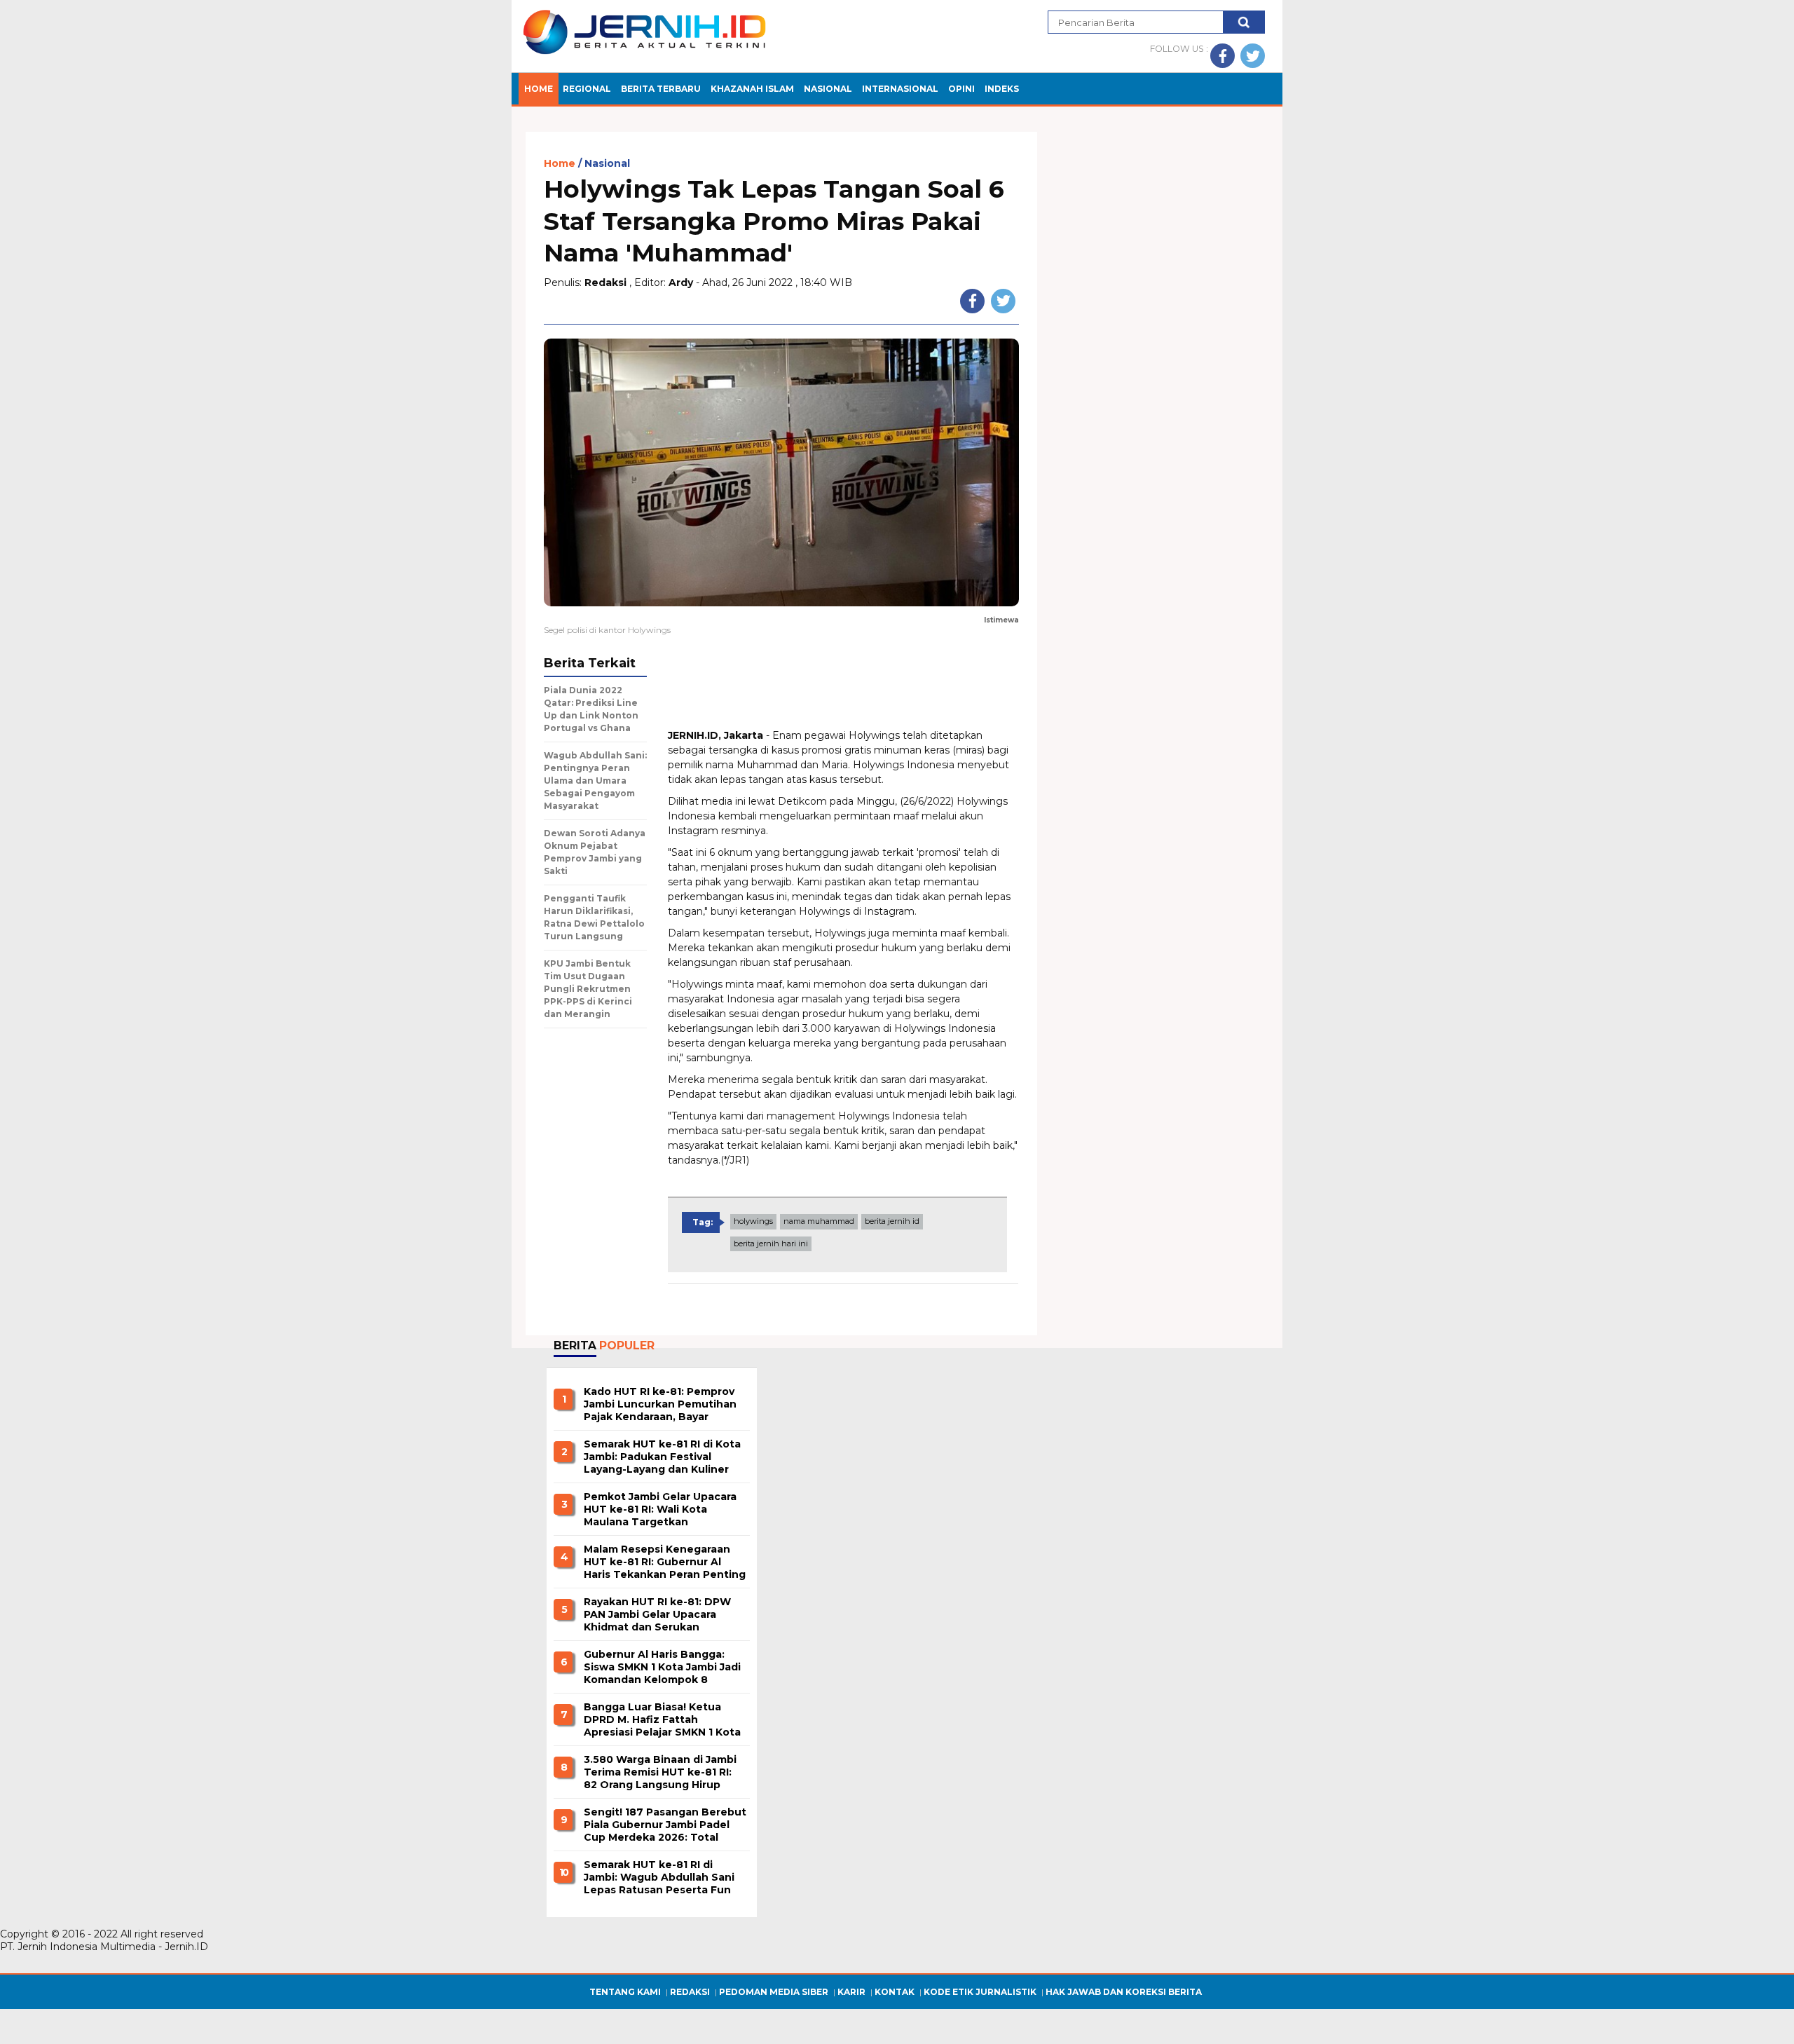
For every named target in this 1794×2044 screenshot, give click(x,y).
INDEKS (1002, 89)
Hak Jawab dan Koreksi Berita (1124, 1992)
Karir (851, 1992)
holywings (753, 1221)
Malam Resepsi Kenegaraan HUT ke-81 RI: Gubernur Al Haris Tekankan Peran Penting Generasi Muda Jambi (665, 1562)
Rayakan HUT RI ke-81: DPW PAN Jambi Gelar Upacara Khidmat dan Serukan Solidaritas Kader (657, 1615)
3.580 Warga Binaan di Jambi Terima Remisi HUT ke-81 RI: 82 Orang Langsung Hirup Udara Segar (660, 1773)
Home (539, 89)
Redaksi (690, 1992)
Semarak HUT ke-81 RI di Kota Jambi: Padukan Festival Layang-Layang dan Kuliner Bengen (662, 1457)
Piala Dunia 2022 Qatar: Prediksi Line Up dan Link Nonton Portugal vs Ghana (591, 709)
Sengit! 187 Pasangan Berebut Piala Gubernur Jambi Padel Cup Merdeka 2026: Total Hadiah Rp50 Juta (665, 1825)
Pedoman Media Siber (774, 1992)
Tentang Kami (625, 1992)
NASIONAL (828, 89)
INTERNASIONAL (900, 89)
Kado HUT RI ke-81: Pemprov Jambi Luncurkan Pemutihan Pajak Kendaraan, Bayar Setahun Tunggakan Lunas (660, 1405)
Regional (587, 89)
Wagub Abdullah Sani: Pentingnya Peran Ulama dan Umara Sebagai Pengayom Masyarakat (595, 781)
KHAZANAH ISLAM (752, 89)
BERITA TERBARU (661, 89)
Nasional (607, 164)
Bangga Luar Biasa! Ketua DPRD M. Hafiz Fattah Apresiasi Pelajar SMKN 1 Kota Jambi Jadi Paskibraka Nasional (665, 1720)
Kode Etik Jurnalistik (980, 1992)
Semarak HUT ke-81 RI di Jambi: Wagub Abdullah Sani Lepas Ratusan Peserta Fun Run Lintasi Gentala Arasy (659, 1878)
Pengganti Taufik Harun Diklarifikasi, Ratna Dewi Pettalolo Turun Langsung (594, 917)
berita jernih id (892, 1221)
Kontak (895, 1992)
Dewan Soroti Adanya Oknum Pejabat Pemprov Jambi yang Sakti (595, 852)
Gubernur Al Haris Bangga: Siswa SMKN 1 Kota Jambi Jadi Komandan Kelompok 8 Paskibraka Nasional (662, 1668)
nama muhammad (819, 1221)
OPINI (961, 89)
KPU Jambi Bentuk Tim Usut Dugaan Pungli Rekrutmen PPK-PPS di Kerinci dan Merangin (588, 989)
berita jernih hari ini (771, 1244)
